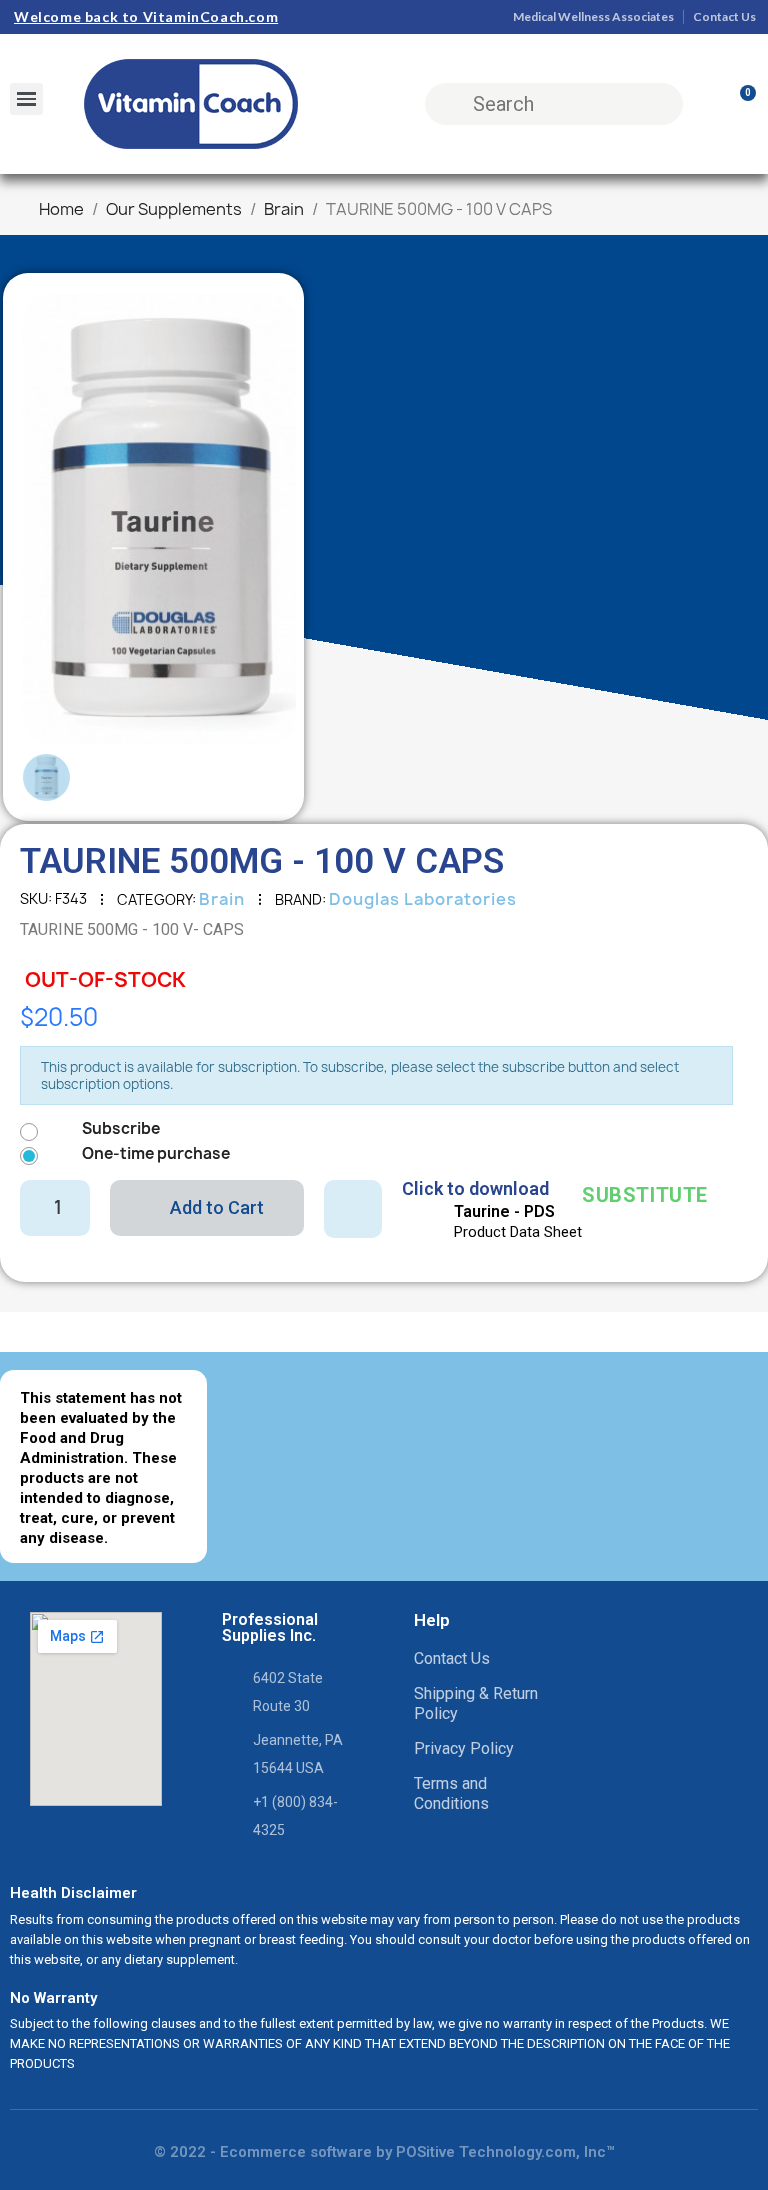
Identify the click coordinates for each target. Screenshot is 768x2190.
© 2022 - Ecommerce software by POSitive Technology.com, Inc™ (384, 2152)
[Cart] (739, 104)
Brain (222, 899)
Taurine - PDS (504, 1211)
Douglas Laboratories (423, 899)
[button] (52, 519)
